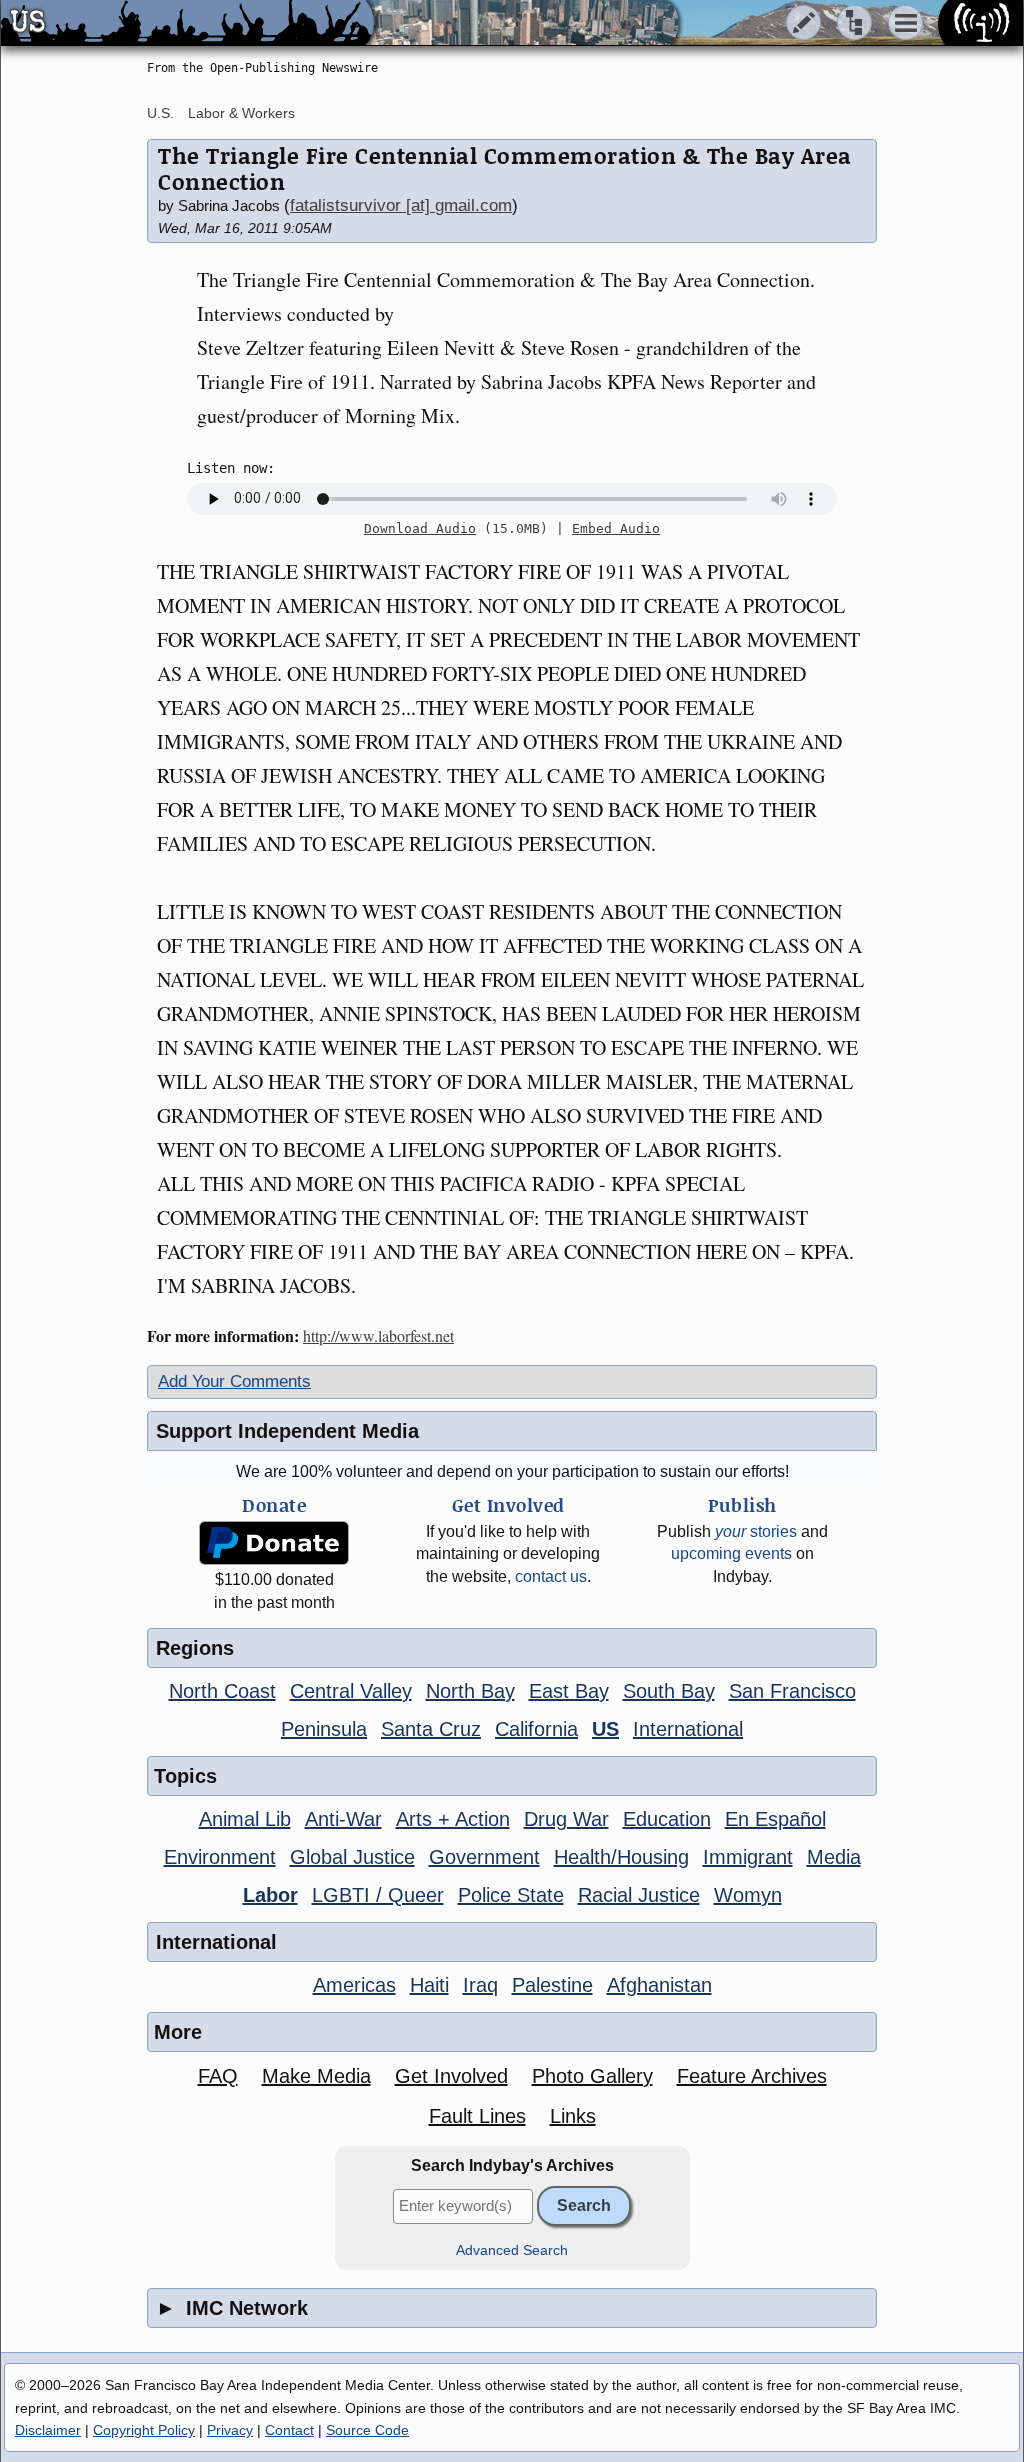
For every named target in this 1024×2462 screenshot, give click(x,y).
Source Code (367, 2430)
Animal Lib (245, 1819)
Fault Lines (477, 2116)
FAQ (218, 2076)
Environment (220, 1857)
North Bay (470, 1691)
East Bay (569, 1691)
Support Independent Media (287, 1431)
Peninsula (324, 1729)
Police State (511, 1895)
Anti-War (343, 1819)
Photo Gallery (592, 2076)
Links (573, 2116)
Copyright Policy (144, 2430)
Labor (270, 1895)
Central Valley (351, 1691)
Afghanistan (659, 1985)
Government (484, 1857)
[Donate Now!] (274, 1543)
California (536, 1729)
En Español (775, 1819)
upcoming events (731, 1553)
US (605, 1729)
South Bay (669, 1691)
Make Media (316, 2076)
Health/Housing (621, 1857)
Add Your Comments (234, 1381)
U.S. (160, 113)
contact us (551, 1576)
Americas (354, 1985)
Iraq (480, 1985)
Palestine (552, 1985)
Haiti (429, 1985)
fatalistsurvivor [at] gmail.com (401, 205)
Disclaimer (48, 2430)
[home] (187, 24)
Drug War (566, 1819)
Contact (289, 2430)
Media (834, 1857)
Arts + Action (453, 1819)
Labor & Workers (241, 113)
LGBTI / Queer (378, 1895)
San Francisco (792, 1691)
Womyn (748, 1895)
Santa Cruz (431, 1729)
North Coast (222, 1691)
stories (756, 1531)
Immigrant (748, 1857)
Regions (195, 1648)
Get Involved (451, 2076)
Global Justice (352, 1857)
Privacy (230, 2430)
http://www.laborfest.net (378, 1335)
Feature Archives (752, 2076)
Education (667, 1819)
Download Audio (420, 528)
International (688, 1729)
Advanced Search (512, 2250)
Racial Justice (639, 1895)
